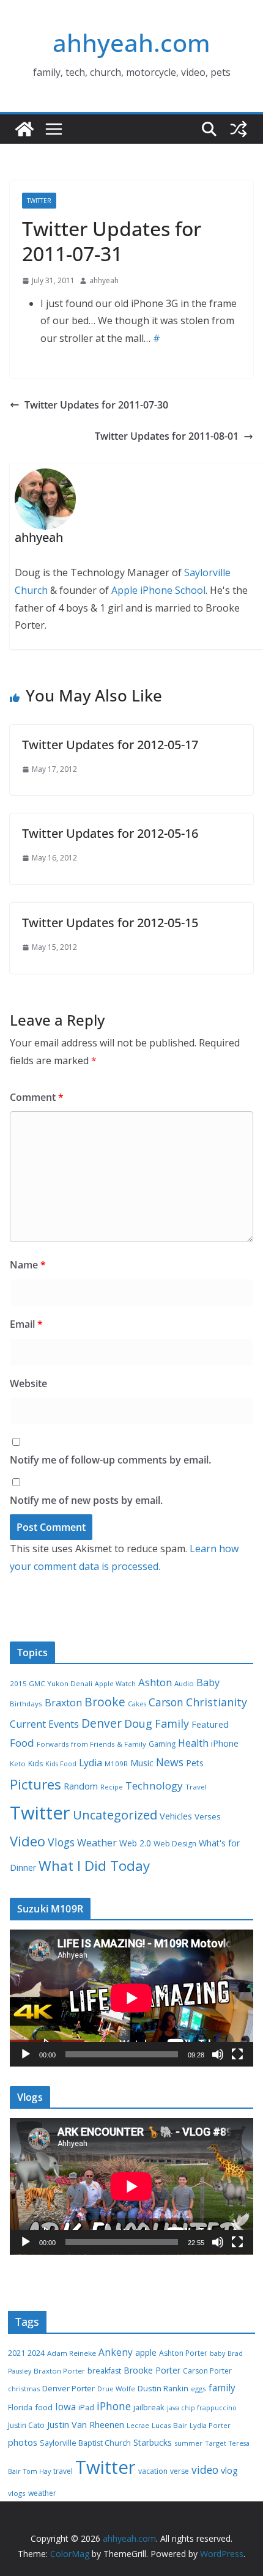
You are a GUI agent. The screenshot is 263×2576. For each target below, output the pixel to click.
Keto (18, 1764)
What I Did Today (94, 1866)
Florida (20, 2408)
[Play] (26, 2054)
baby (217, 2353)
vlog (229, 2471)
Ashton (155, 1682)
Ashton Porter (183, 2353)
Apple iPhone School (158, 590)
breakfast (104, 2371)
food (44, 2407)
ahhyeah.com (131, 43)
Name (28, 1265)
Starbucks (153, 2442)
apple (146, 2352)
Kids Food (61, 1764)
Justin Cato (26, 2425)
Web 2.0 (135, 1843)
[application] (131, 1998)
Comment (37, 1097)
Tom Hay (37, 2471)
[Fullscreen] (237, 2054)
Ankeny (116, 2352)
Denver (102, 1723)
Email (26, 1324)
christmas (24, 2389)
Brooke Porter (152, 2370)
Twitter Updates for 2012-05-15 (110, 923)
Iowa (65, 2407)
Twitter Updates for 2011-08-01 (167, 436)
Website (28, 1383)
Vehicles (176, 1816)
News (170, 1762)
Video (28, 1841)
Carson (166, 1702)
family (222, 2388)
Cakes (137, 1704)
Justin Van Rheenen (86, 2425)
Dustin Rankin (163, 2388)
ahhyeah (104, 280)
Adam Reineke (72, 2353)
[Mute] (218, 2054)
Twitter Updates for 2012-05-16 (110, 833)
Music (142, 1763)
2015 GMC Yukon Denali (51, 1683)
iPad (86, 2408)
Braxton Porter (59, 2371)
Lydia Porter (210, 2425)
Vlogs (61, 1842)
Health (193, 1743)
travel (63, 2471)
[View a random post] (239, 129)
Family (172, 1723)
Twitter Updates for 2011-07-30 (96, 405)
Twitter (39, 201)
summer (188, 2443)
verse (180, 2471)
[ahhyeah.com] (24, 129)
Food (22, 1743)
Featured (210, 1724)
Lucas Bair (169, 2425)
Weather (97, 1843)
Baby (208, 1682)
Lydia (91, 1763)
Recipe (112, 1787)
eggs (198, 2389)
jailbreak (149, 2407)
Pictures (35, 1784)
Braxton (63, 1703)
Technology (154, 1786)
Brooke (105, 1702)
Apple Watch (115, 1684)
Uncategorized (115, 1815)
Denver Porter (69, 2388)
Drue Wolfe (116, 2389)
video (205, 2470)
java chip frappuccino (202, 2408)
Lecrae (138, 2426)
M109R (116, 1764)
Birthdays (26, 1704)
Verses (208, 1816)
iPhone (225, 1743)
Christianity (217, 1702)
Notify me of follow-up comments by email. (110, 1460)
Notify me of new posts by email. (86, 1500)
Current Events (44, 1724)
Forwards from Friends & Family (91, 1744)
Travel (196, 1787)
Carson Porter (207, 2371)
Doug (138, 1723)
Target (216, 2443)
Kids (35, 1764)
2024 (36, 2353)
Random (81, 1786)
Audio (184, 1683)
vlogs (17, 2493)
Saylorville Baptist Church (85, 2443)
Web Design (175, 1844)
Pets (195, 1763)
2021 (17, 2353)
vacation (153, 2471)
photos (23, 2442)
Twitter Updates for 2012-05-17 (110, 745)
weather (42, 2493)
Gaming (162, 1744)
